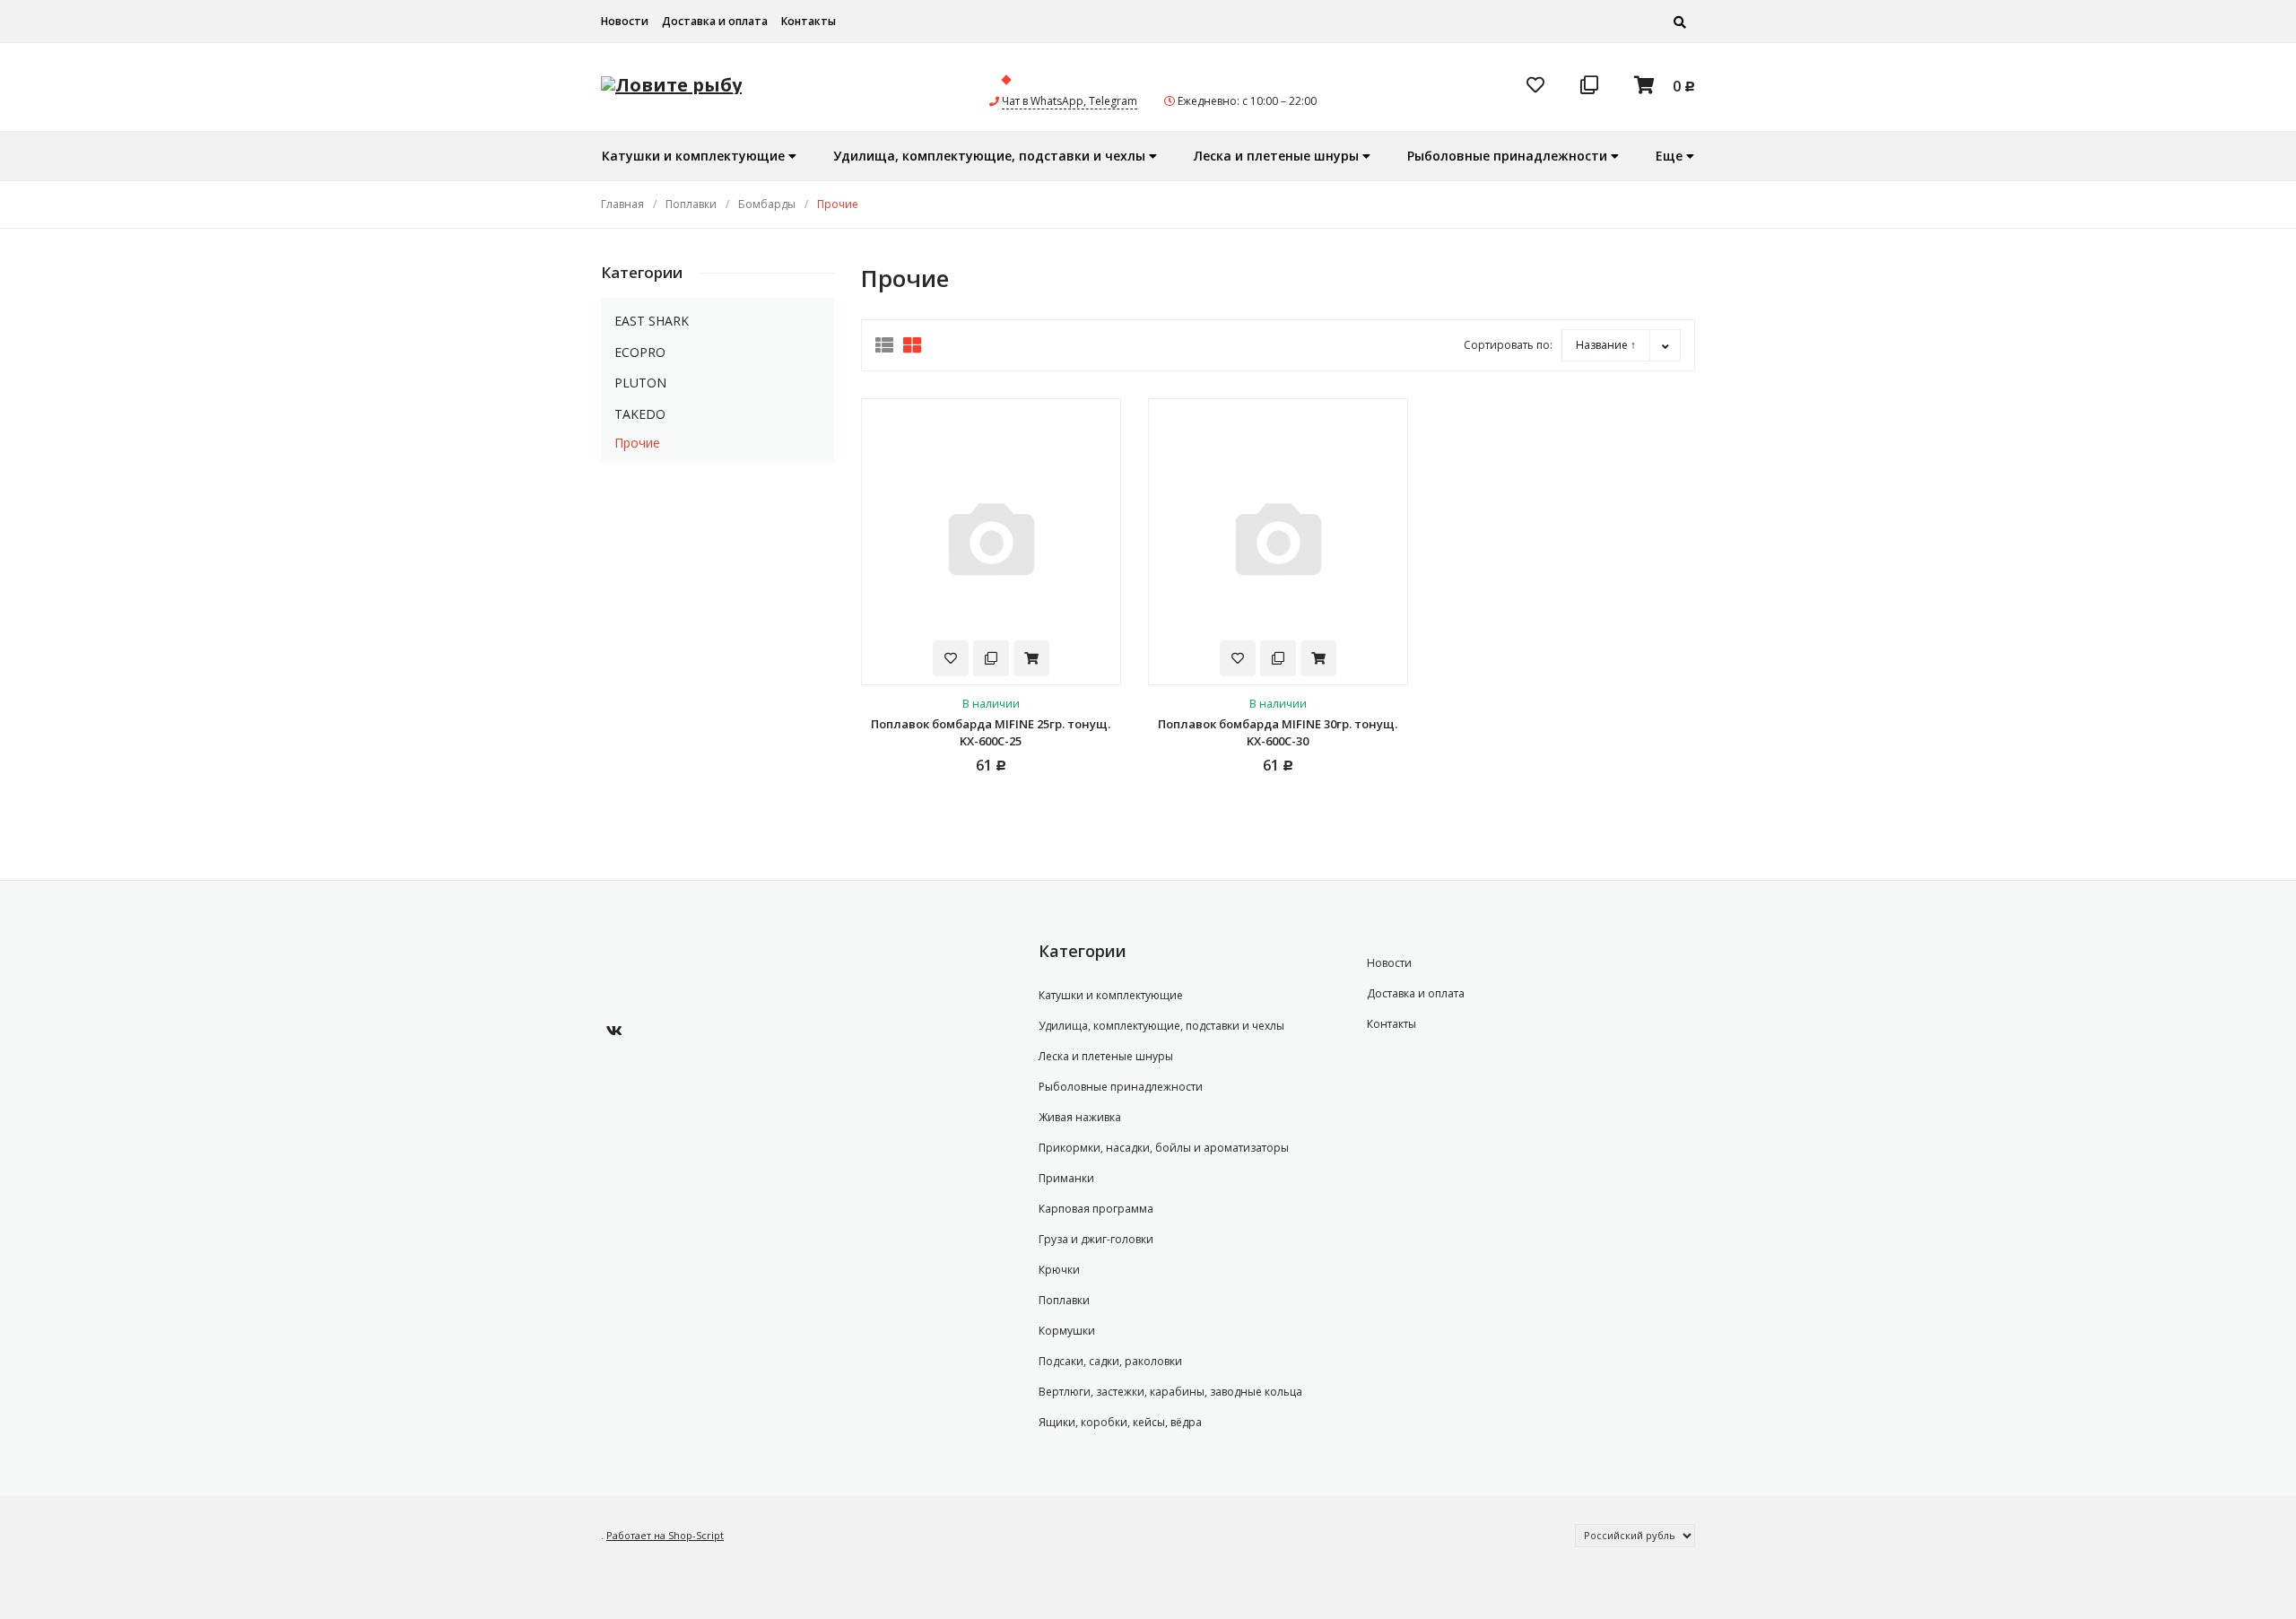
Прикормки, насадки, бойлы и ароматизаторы (1164, 1148)
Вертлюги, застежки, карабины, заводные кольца (1170, 1392)
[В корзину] (1031, 658)
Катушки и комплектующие (1111, 995)
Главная (622, 205)
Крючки (1059, 1270)
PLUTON (640, 383)
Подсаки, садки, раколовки (1110, 1361)
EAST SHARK (652, 321)
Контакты (809, 21)
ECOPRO (640, 352)
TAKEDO (640, 414)
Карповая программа (1096, 1209)
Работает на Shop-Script (665, 1535)
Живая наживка (1080, 1117)
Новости (625, 21)
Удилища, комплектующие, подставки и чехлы (1161, 1026)
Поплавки (691, 205)
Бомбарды (767, 205)
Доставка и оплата (715, 21)
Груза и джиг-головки (1096, 1239)
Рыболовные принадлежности (1121, 1087)
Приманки (1066, 1178)
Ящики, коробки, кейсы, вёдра (1120, 1422)
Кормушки (1067, 1331)
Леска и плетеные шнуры (1106, 1056)
